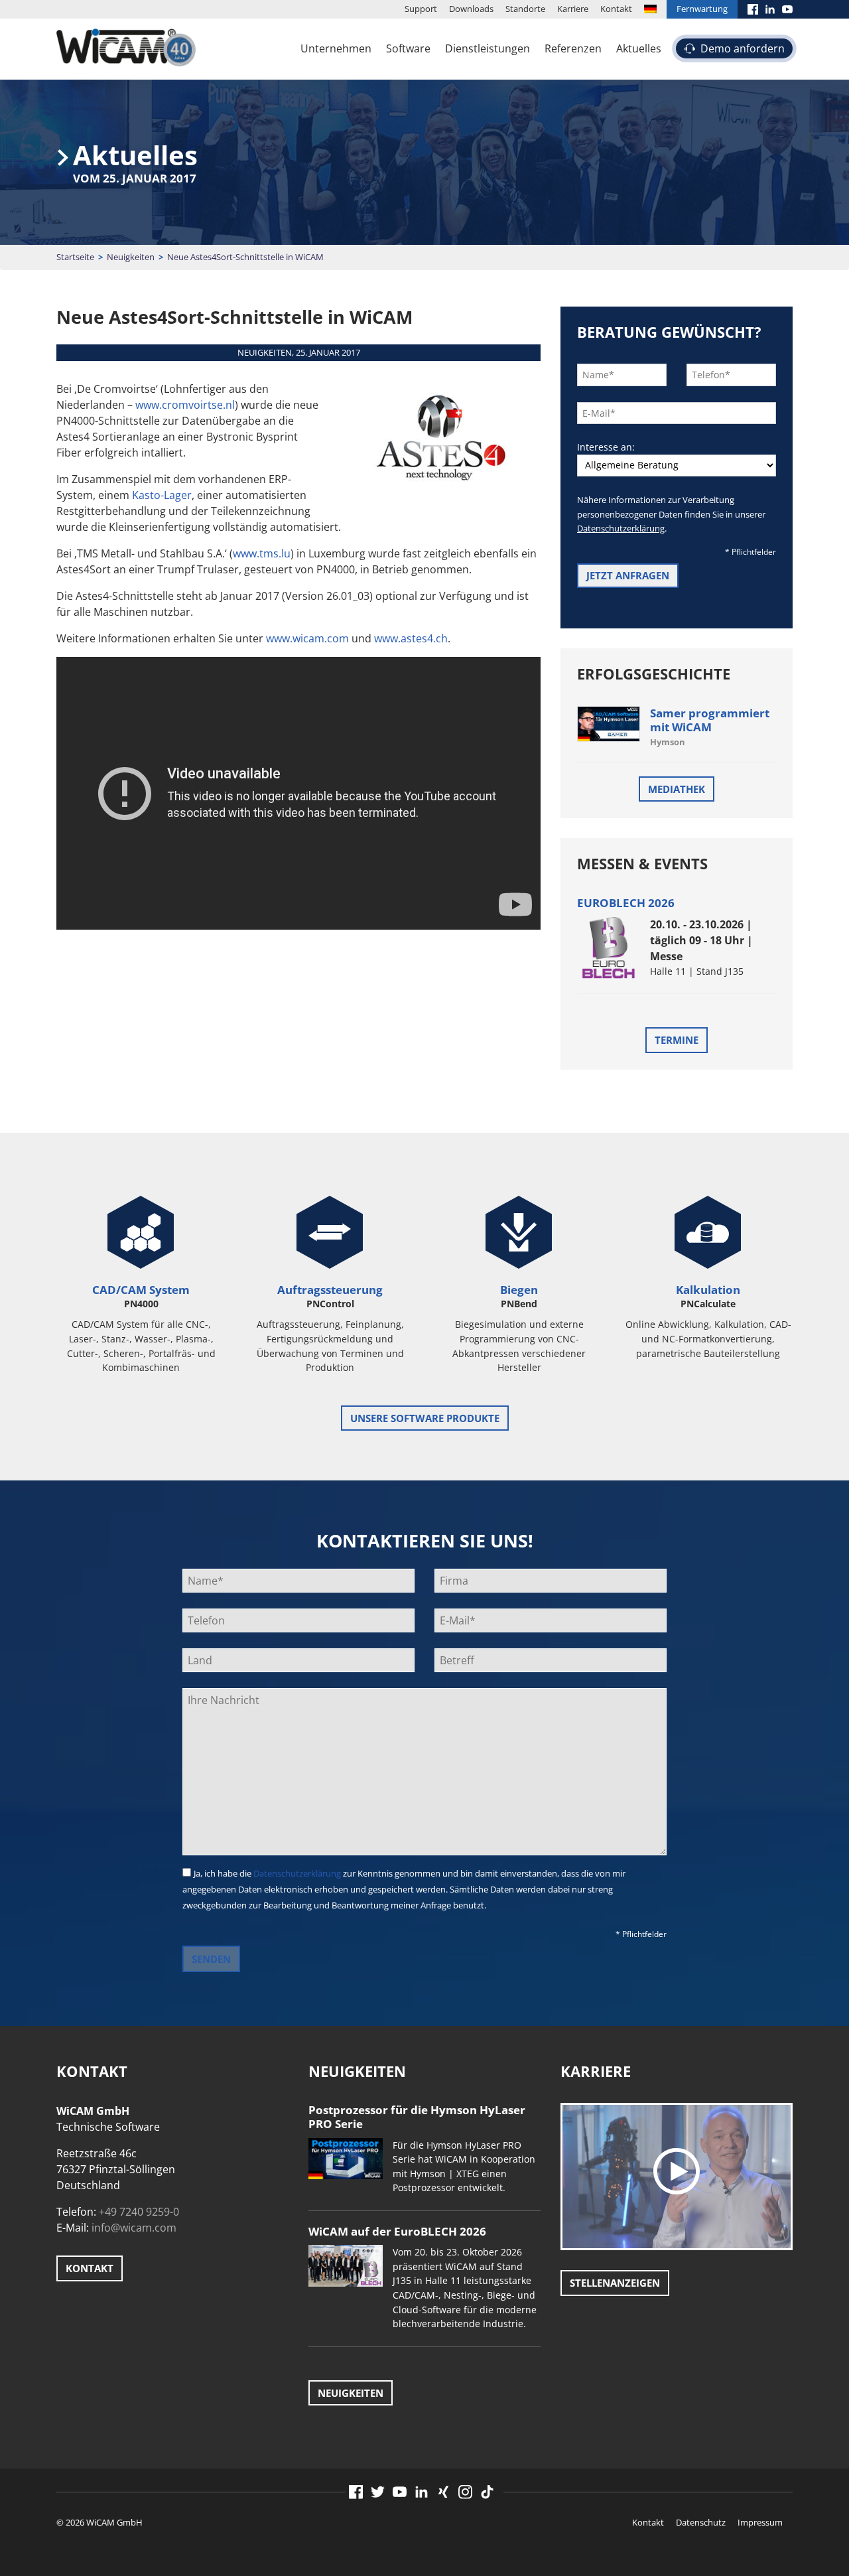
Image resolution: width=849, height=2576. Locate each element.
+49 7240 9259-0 (139, 2212)
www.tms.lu (262, 553)
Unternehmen (336, 48)
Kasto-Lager (162, 495)
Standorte (525, 9)
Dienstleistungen (488, 48)
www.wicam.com (307, 638)
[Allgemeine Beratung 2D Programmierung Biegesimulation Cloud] (677, 465)
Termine (677, 1040)
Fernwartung (702, 9)
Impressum (760, 2522)
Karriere (573, 9)
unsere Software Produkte (425, 1418)
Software (408, 48)
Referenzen (573, 48)
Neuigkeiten (131, 257)
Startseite (75, 257)
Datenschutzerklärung (621, 528)
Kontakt (616, 9)
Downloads (471, 9)
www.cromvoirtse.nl (185, 405)
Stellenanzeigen (615, 2283)
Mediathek (677, 789)
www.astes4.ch (411, 638)
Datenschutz (701, 2522)
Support (421, 9)
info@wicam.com (134, 2228)
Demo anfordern (743, 48)
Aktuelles (639, 48)
